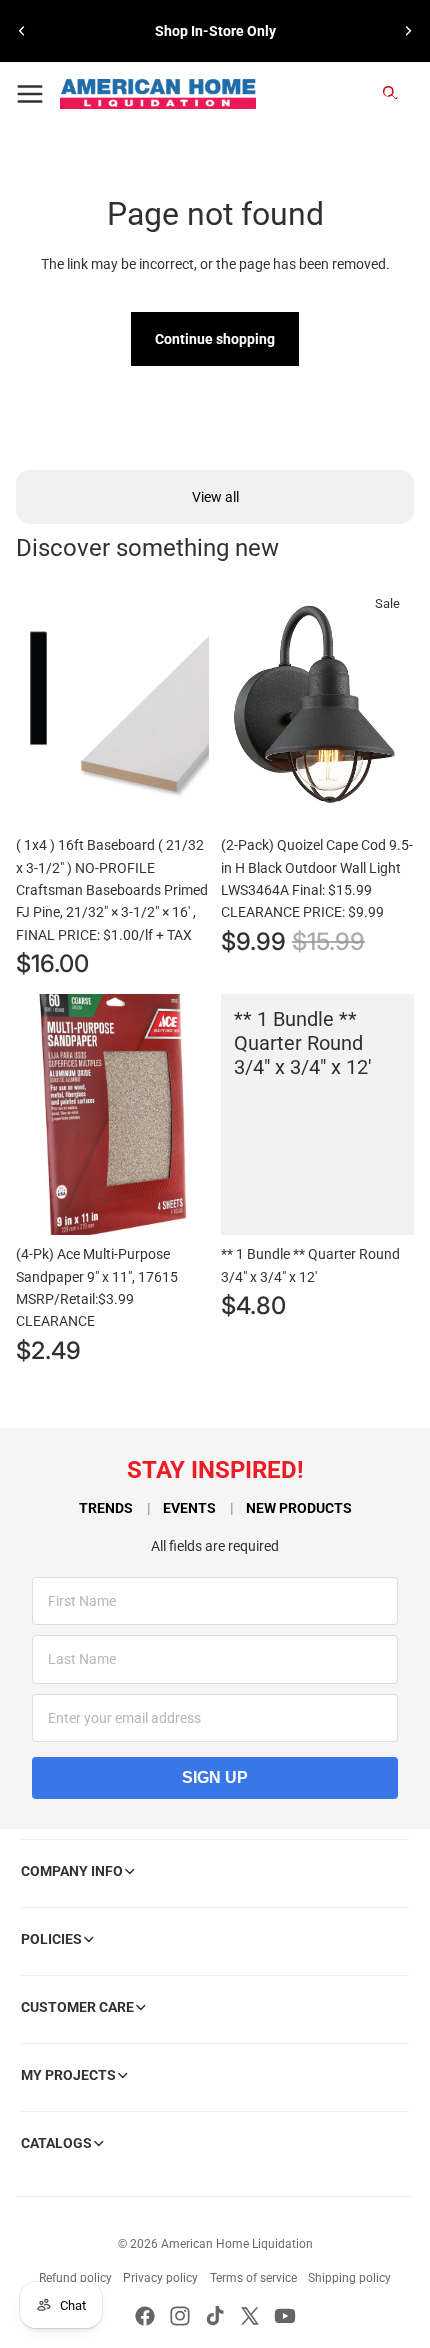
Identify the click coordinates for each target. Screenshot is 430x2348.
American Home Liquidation (237, 2244)
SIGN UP (215, 1777)
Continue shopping (215, 339)
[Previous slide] (22, 31)
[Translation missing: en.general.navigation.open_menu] (30, 94)
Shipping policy (349, 2278)
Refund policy (75, 2278)
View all (215, 497)
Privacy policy (160, 2278)
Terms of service (253, 2278)
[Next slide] (408, 31)
